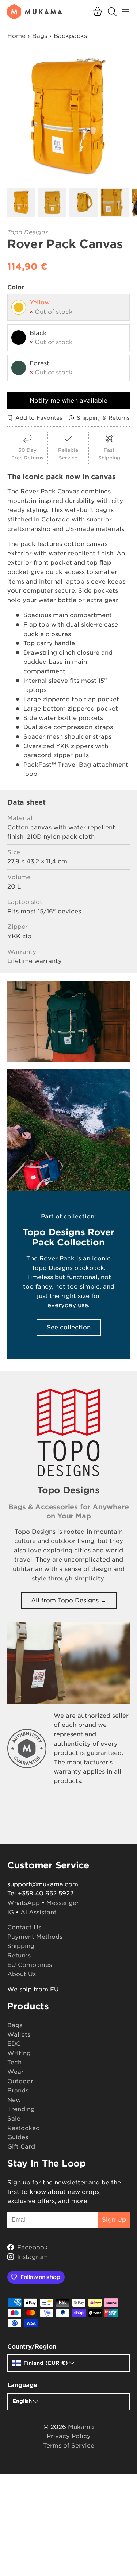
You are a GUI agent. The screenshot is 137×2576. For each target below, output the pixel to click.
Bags (40, 36)
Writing (19, 2053)
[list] (68, 117)
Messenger (63, 1903)
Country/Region (32, 2347)
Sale (14, 2119)
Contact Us (24, 1927)
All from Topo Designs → (69, 1600)
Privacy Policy (69, 2436)
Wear (16, 2072)
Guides (18, 2137)
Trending (21, 2109)
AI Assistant (39, 1912)
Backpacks (70, 36)
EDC (14, 2044)
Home (16, 36)
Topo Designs (28, 232)
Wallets (19, 2035)
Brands (18, 2090)
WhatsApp (24, 1903)
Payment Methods (35, 1937)
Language (22, 2385)
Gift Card (21, 2147)
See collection (69, 1327)
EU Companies (30, 1965)
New (14, 2100)
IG (11, 1912)
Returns (19, 1955)
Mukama (81, 2427)
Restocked (24, 2128)
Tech (14, 2062)
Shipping (21, 1946)
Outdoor (20, 2081)
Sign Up (114, 2220)
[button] (98, 12)
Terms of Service (69, 2446)
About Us (22, 1974)
